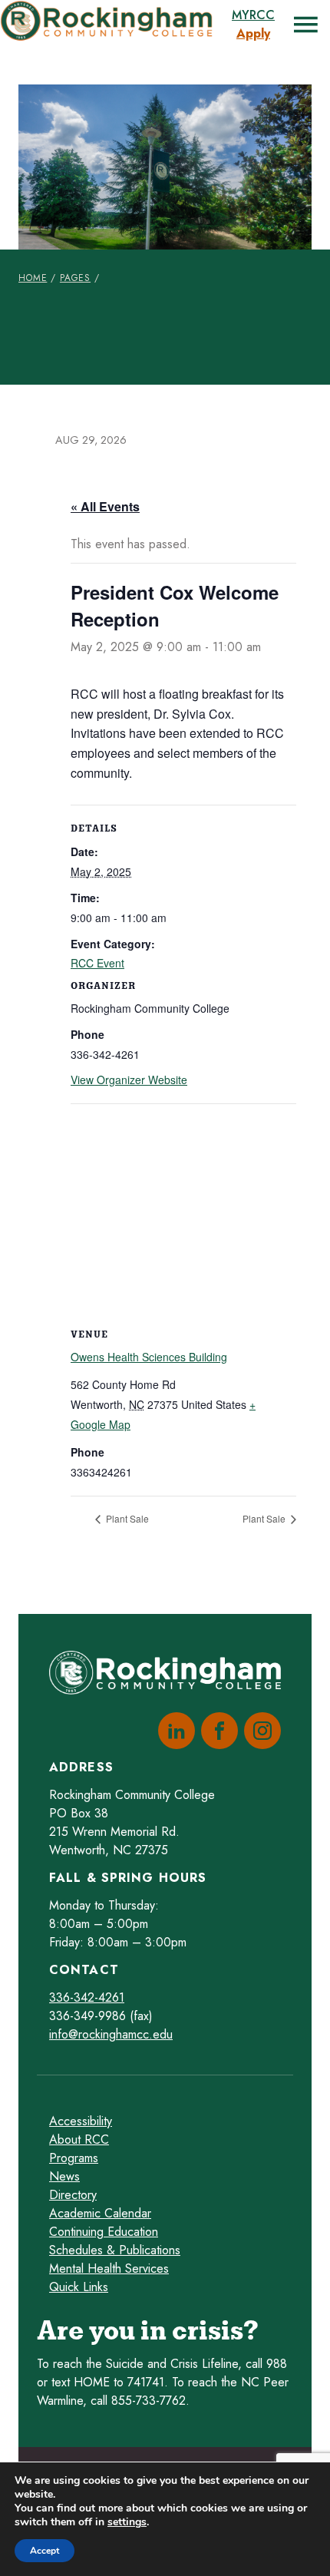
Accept (45, 2551)
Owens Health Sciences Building (149, 1357)
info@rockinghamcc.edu (111, 2034)
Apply (253, 33)
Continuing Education (104, 2232)
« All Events (105, 506)
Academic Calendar (100, 2213)
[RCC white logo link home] (165, 1676)
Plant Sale (126, 1518)
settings (127, 2522)
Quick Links (79, 2287)
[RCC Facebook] (216, 1731)
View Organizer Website (129, 1080)
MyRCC (253, 15)
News (64, 2176)
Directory (73, 2195)
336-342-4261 (87, 1997)
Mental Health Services (109, 2268)
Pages (75, 278)
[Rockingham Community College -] (110, 25)
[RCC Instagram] (259, 1731)
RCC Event (97, 963)
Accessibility (81, 2121)
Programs (74, 2158)
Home (33, 278)
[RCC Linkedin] (173, 1731)
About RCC (79, 2140)
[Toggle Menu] (305, 25)
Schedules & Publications (115, 2250)
